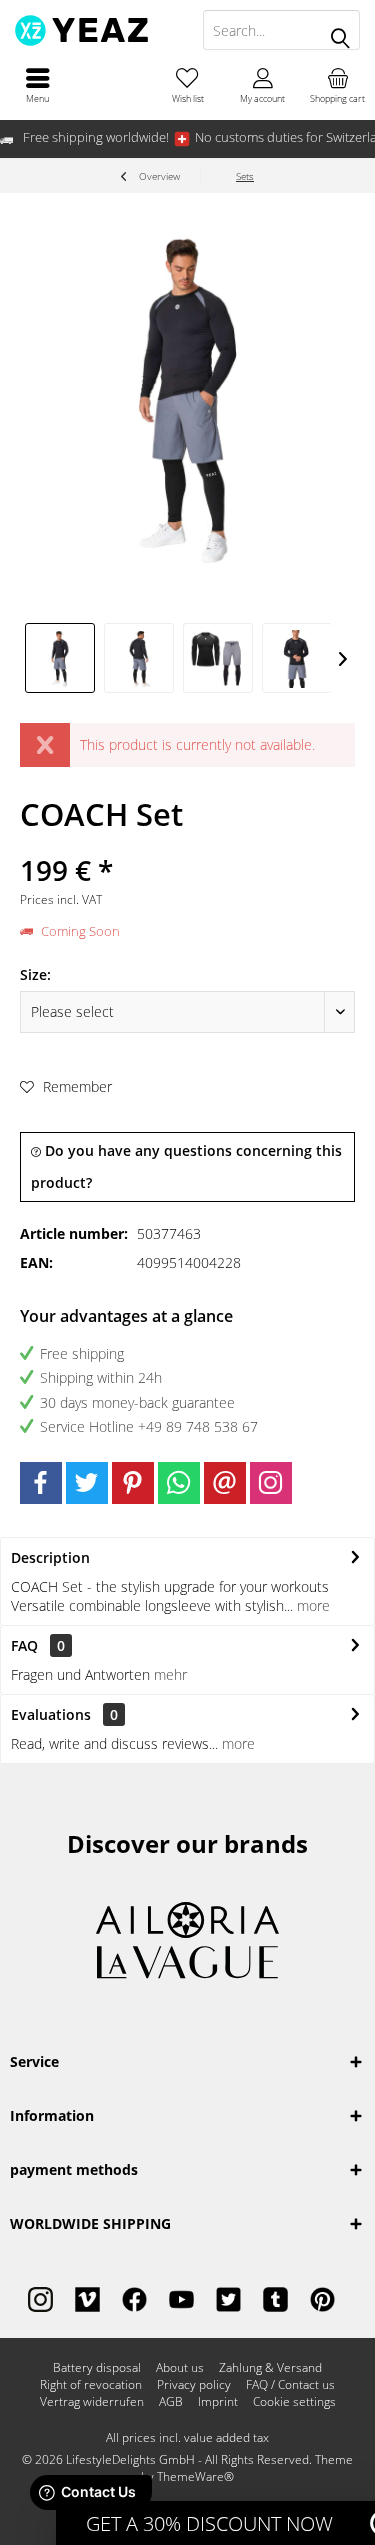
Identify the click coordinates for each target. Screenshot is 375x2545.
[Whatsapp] (179, 1483)
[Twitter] (87, 1483)
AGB (171, 2402)
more (311, 1605)
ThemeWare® (195, 2476)
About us (180, 2368)
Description (50, 1557)
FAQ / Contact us (290, 2385)
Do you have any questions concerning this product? (186, 1166)
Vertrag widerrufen (92, 2402)
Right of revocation (91, 2385)
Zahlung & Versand (270, 2368)
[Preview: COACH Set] (60, 658)
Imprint (218, 2402)
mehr (170, 1674)
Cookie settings (294, 2402)
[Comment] (187, 843)
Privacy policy (194, 2385)
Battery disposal (97, 2368)
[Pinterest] (133, 1483)
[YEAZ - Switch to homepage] (94, 30)
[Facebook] (41, 1483)
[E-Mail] (225, 1483)
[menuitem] (37, 85)
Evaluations (51, 1714)
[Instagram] (271, 1483)
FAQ (38, 1645)
